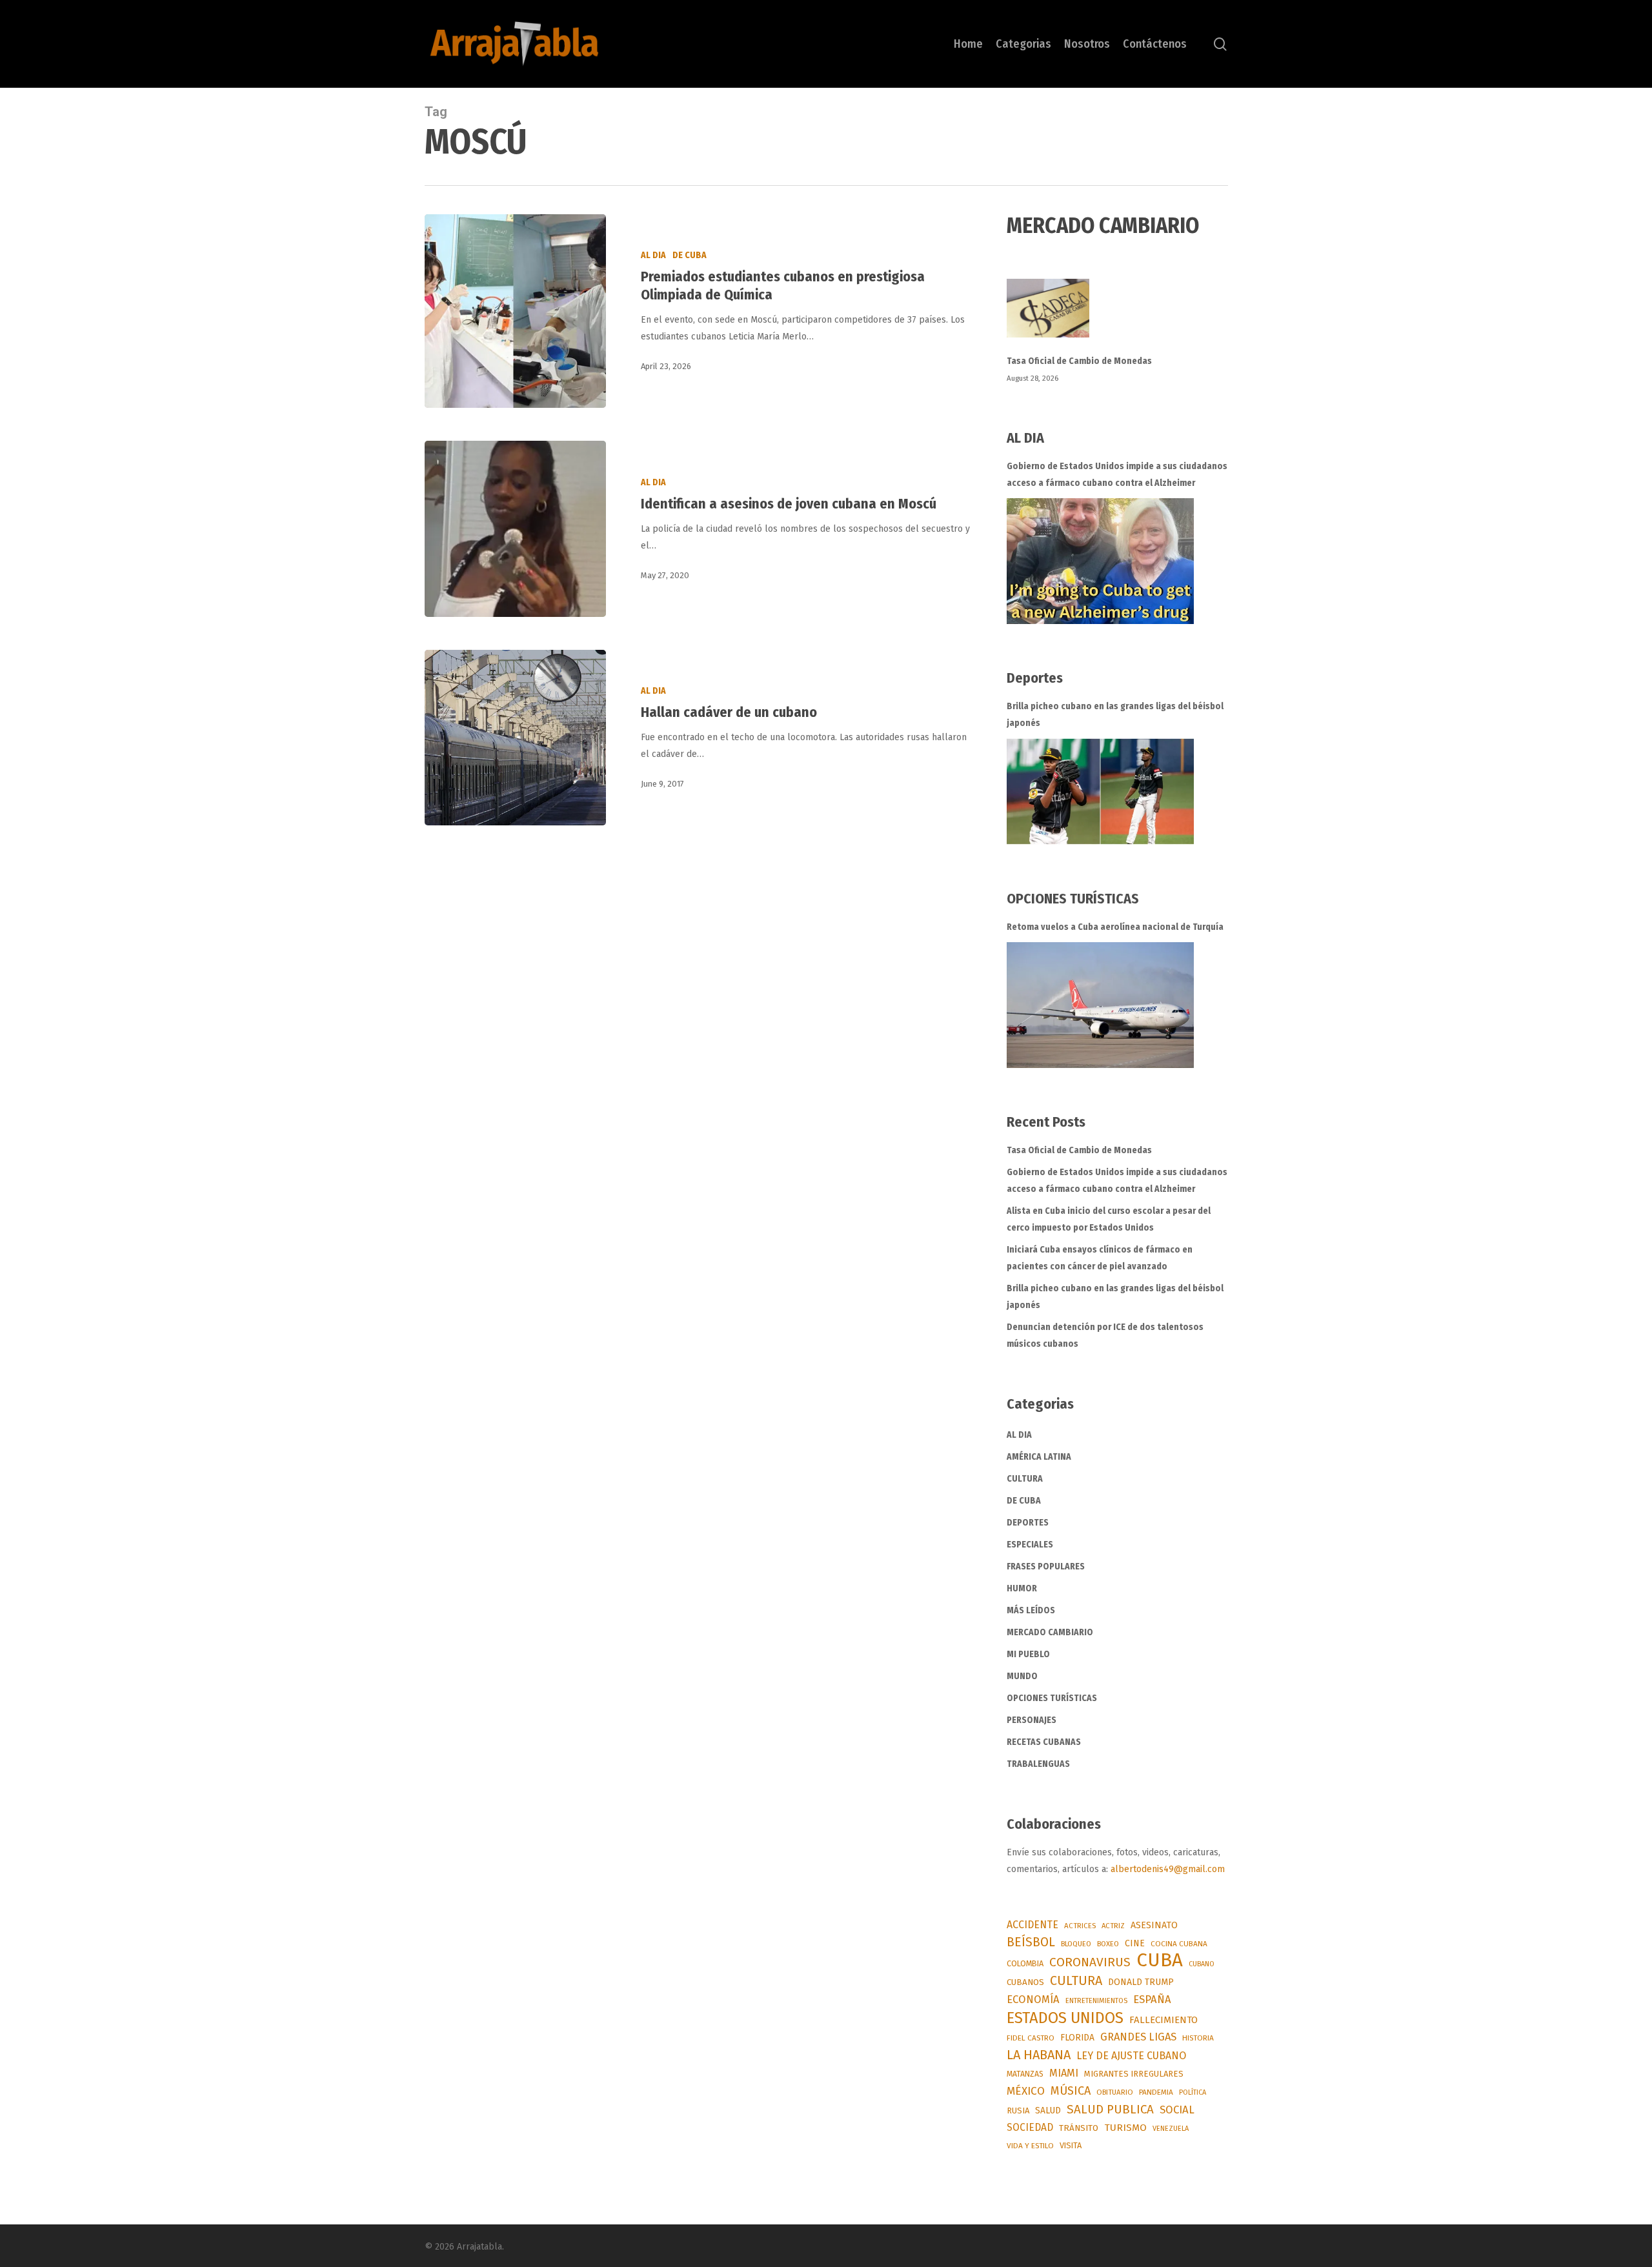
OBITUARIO (1115, 2092)
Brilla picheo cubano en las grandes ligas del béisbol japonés (1115, 715)
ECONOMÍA (1033, 1999)
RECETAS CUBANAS (1044, 1742)
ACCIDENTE (1032, 1925)
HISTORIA (1198, 2038)
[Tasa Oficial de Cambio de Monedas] (1117, 316)
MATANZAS (1025, 2074)
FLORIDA (1077, 2038)
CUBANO (1202, 1964)
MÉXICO (1026, 2091)
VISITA (1071, 2145)
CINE (1135, 1943)
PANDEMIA (1156, 2092)
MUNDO (1022, 1676)
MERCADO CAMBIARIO (1050, 1632)
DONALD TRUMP (1141, 1982)
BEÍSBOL (1031, 1942)
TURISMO (1125, 2128)
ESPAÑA (1152, 1999)
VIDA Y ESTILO (1030, 2146)
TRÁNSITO (1079, 2128)
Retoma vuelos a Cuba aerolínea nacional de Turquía (1115, 927)
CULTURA (1025, 1479)
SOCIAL (1177, 2110)
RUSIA (1018, 2111)
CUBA (1160, 1960)
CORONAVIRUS (1090, 1962)
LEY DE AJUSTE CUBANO (1131, 2056)
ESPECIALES (1030, 1545)
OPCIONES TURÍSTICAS (1052, 1698)
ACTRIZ (1113, 1926)
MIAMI (1064, 2073)
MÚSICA (1071, 2091)
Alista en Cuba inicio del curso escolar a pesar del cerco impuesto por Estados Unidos (1109, 1219)
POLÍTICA (1193, 2092)
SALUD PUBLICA (1110, 2110)
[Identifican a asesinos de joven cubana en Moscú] (515, 529)
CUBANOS (1025, 1982)
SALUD (1048, 2111)
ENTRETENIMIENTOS (1096, 2001)
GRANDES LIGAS (1138, 2037)
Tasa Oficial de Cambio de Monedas (1079, 361)
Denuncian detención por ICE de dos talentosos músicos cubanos (1105, 1335)
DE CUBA (690, 255)
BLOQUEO (1076, 1944)
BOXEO (1108, 1944)
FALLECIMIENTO (1163, 2020)
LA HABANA (1039, 2055)
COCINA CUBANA (1179, 1944)
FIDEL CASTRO (1031, 2038)
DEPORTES (1028, 1523)
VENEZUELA (1171, 2129)
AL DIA (653, 255)
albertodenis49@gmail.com (1168, 1869)
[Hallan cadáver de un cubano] (515, 738)
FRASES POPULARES (1046, 1567)
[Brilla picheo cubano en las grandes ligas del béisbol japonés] (1100, 791)
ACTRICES (1080, 1926)
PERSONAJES (1032, 1720)
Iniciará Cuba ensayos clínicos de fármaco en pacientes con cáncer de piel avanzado (1100, 1258)
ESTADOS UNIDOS (1065, 2018)
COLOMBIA (1025, 1963)
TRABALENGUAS (1038, 1764)
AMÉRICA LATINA (1039, 1457)
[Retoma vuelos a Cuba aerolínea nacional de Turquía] (1100, 1005)
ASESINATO (1154, 1925)
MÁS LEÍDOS (1031, 1610)
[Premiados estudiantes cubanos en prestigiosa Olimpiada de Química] (515, 311)
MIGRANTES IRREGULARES (1134, 2074)
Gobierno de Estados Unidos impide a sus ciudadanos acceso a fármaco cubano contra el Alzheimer (1117, 475)
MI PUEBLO (1028, 1654)
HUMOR (1022, 1588)
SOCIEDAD (1030, 2127)
